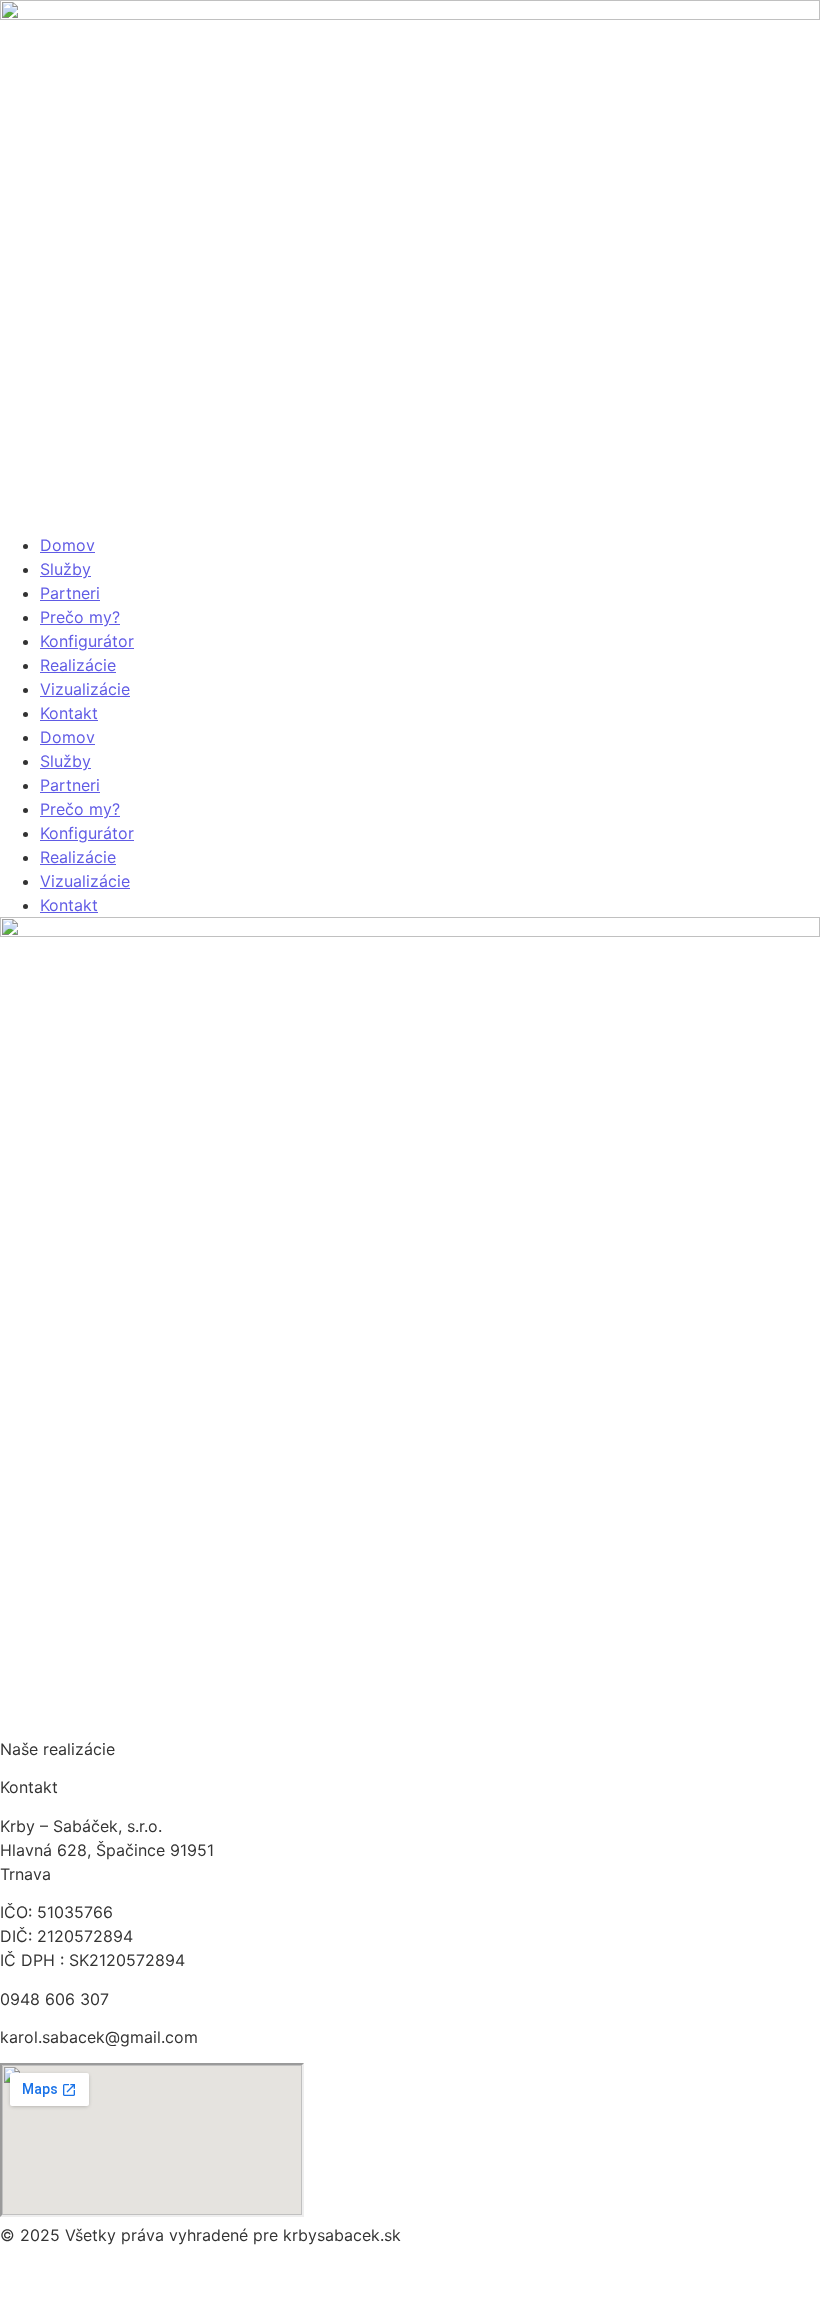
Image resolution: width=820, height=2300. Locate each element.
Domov (67, 545)
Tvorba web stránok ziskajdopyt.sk (133, 2274)
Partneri (70, 593)
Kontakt (69, 713)
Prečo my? (80, 617)
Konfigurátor (87, 641)
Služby (65, 569)
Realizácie (78, 665)
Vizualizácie (85, 689)
